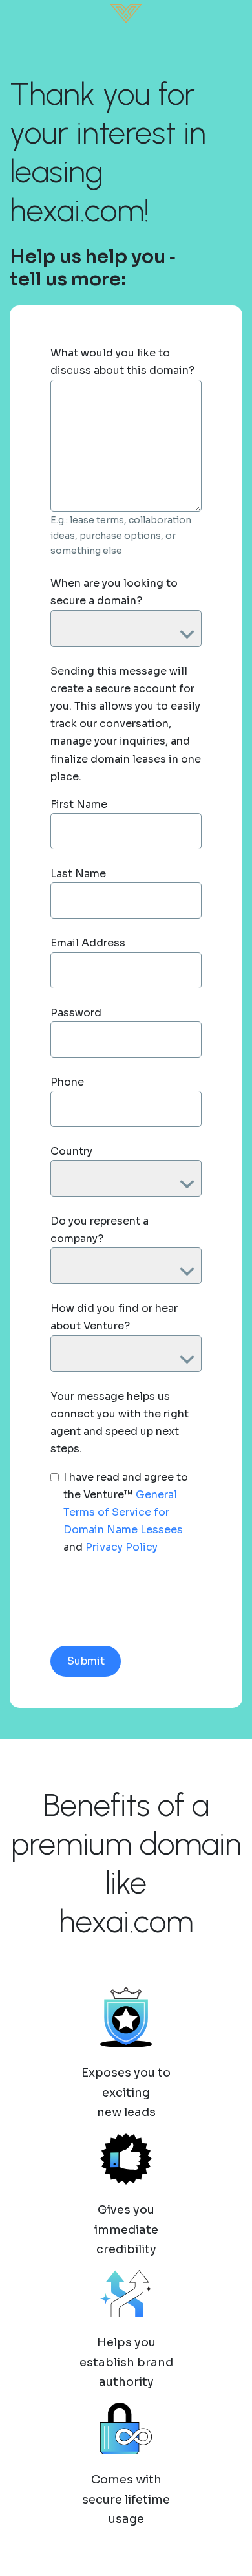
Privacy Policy (121, 1547)
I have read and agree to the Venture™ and (126, 1512)
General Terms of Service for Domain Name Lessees (123, 1512)
